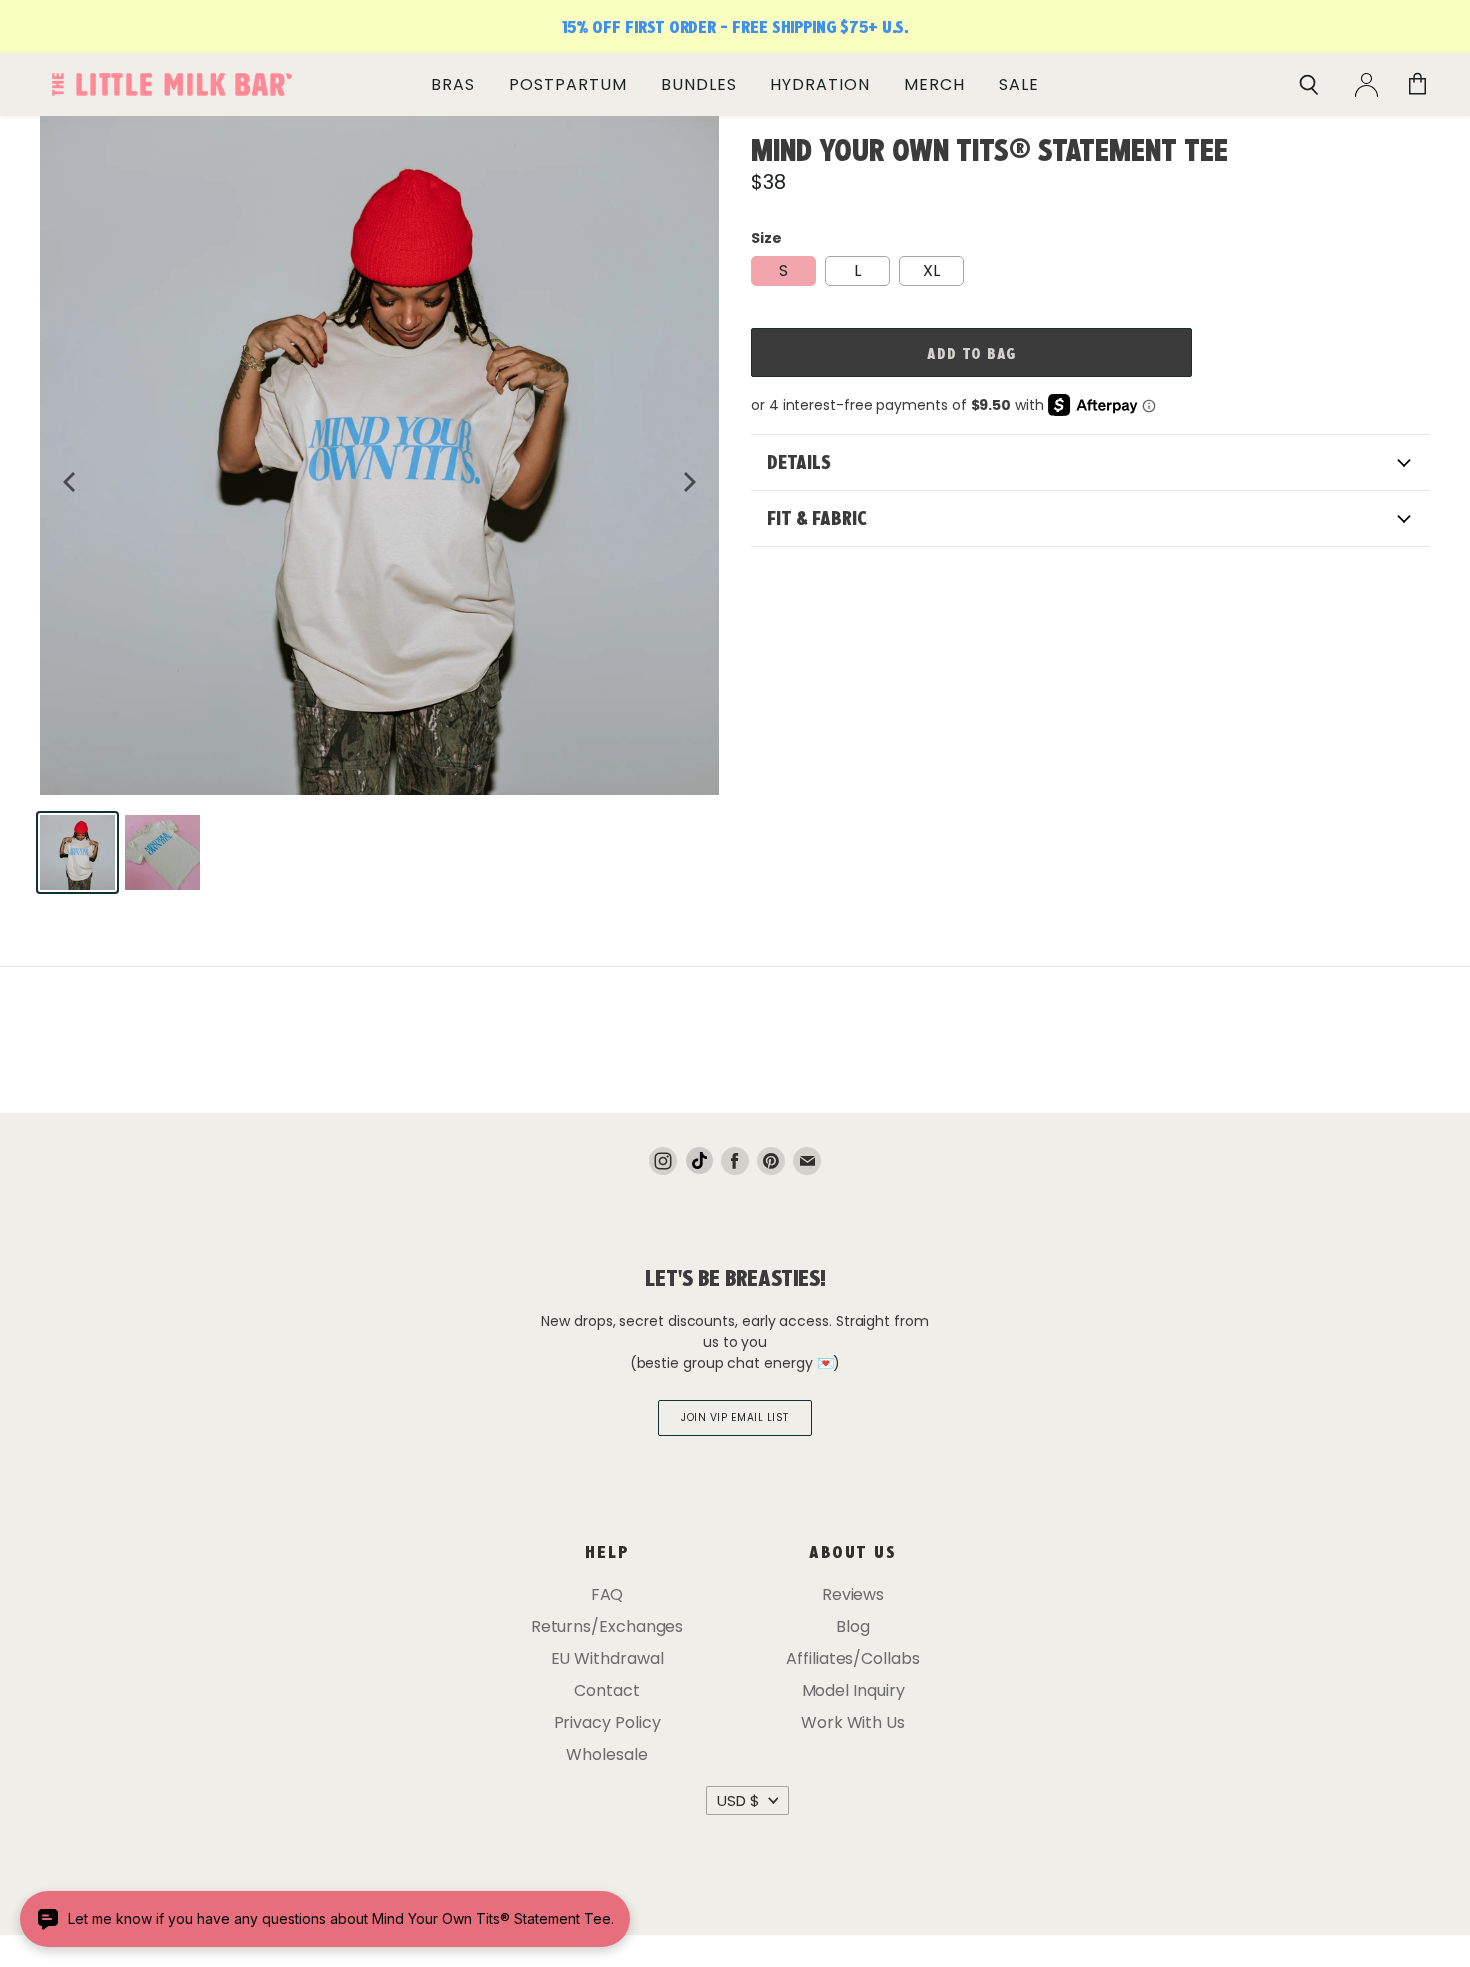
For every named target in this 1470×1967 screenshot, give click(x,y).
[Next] (688, 482)
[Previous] (71, 482)
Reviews (853, 1594)
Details (799, 462)
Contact (606, 1690)
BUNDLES (699, 84)
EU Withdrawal (607, 1658)
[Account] (1366, 85)
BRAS (453, 84)
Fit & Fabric (817, 518)
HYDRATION (820, 84)
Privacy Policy (607, 1722)
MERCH (934, 84)
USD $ (738, 1800)
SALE (1019, 84)
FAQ (607, 1594)
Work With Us (853, 1722)
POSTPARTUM (568, 84)
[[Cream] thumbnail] (77, 852)
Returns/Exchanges (607, 1626)
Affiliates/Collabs (853, 1658)
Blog (853, 1626)
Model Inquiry (853, 1690)
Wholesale (606, 1754)
